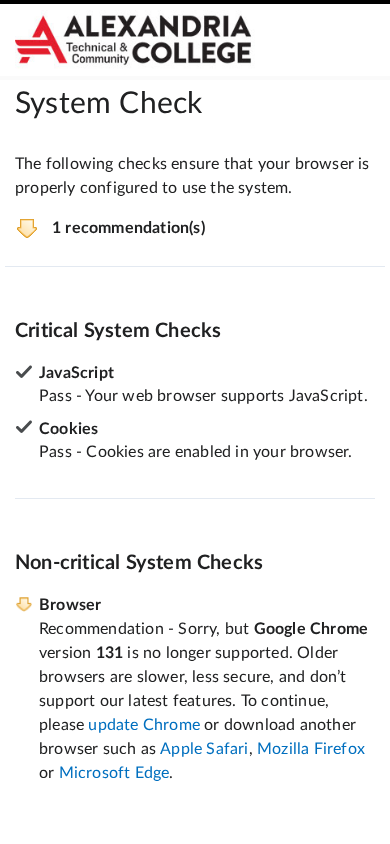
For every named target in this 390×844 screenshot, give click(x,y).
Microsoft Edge (114, 773)
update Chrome (144, 725)
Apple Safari (204, 749)
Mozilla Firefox (311, 749)
